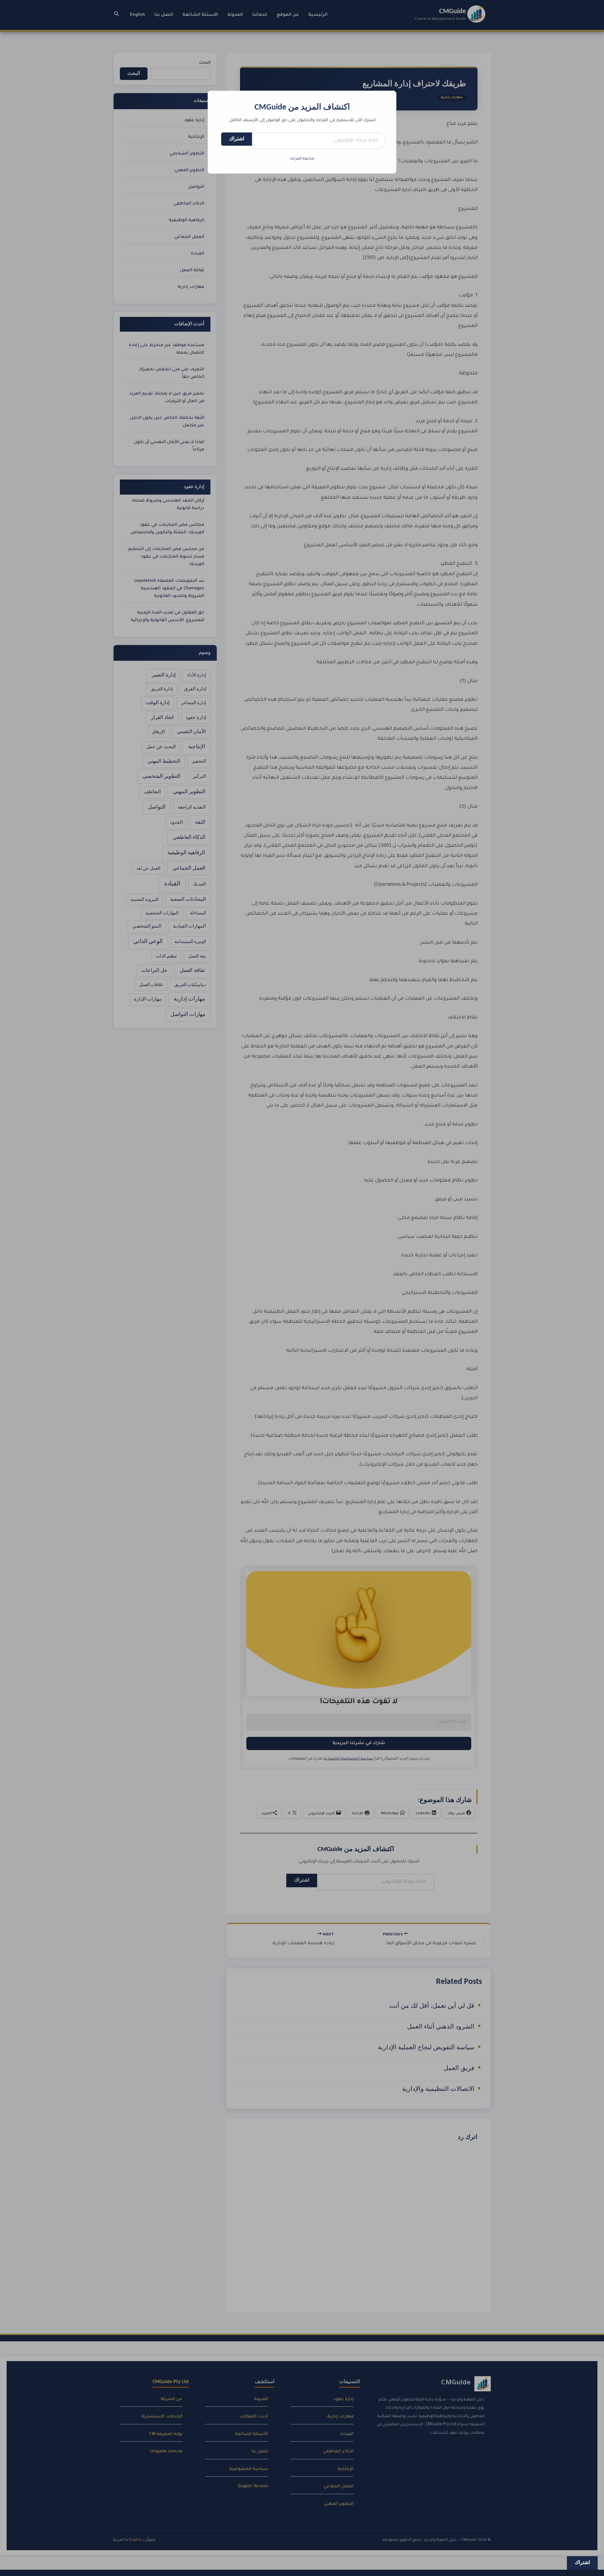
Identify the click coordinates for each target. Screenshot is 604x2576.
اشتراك (237, 139)
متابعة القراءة (302, 159)
